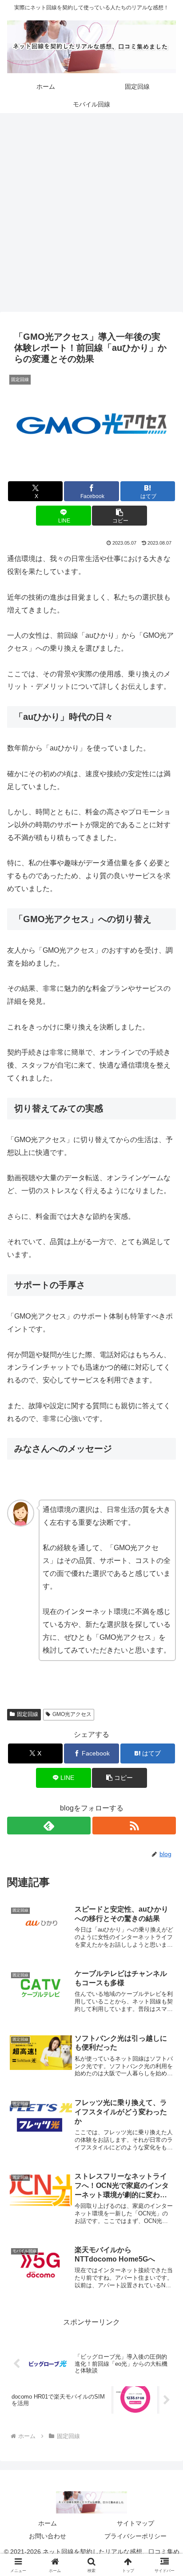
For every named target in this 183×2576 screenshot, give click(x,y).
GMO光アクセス (72, 1714)
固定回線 (28, 1714)
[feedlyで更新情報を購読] (49, 1826)
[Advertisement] (91, 215)
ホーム (48, 2523)
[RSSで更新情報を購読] (134, 1826)
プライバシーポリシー (135, 2536)
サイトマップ (135, 2523)
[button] (119, 516)
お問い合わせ (48, 2536)
